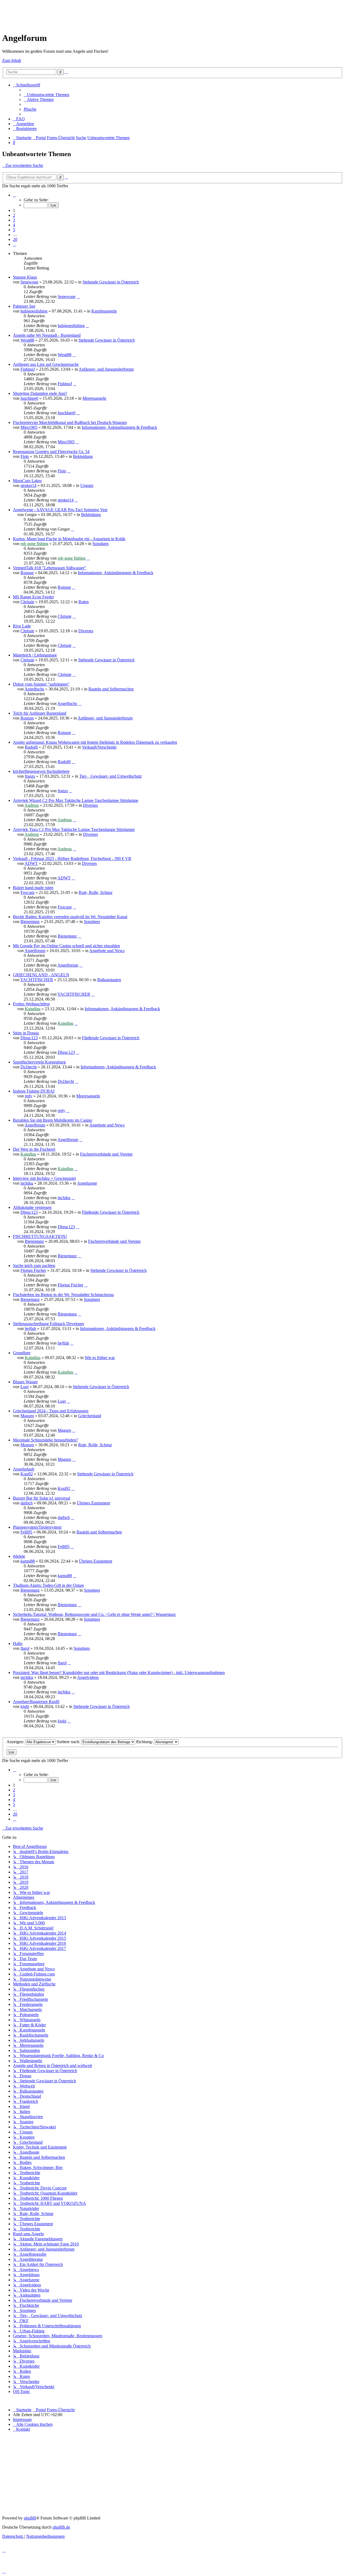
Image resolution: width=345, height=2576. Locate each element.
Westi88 (27, 340)
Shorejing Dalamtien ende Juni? (40, 393)
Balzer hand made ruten (33, 888)
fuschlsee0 (29, 398)
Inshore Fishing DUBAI (34, 1091)
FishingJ (28, 369)
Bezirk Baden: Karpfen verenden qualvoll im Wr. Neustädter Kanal (70, 917)
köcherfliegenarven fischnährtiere (41, 771)
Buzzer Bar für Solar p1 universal (42, 1498)
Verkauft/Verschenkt (99, 747)
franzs (30, 776)
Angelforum (35, 951)
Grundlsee (22, 1353)
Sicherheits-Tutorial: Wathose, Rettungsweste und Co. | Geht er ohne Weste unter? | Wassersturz (94, 1614)
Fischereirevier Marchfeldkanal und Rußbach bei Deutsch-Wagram (70, 422)
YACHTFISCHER (37, 980)
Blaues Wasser (25, 1382)
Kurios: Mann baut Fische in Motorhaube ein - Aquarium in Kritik (69, 539)
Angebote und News (107, 951)
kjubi (25, 1706)
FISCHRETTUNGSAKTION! (40, 1236)
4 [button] (14, 225)
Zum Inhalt (12, 60)
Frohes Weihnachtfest (31, 1004)
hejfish (30, 1329)
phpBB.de (61, 2527)
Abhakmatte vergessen (32, 1207)
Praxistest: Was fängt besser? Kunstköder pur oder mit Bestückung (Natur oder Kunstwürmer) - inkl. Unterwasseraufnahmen (119, 1673)
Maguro (27, 1416)
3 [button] (14, 220)
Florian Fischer (33, 1270)
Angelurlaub (24, 1469)
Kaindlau (33, 1009)
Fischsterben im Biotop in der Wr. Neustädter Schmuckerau (63, 1295)
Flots (25, 456)
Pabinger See (24, 306)
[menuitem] (46, 95)
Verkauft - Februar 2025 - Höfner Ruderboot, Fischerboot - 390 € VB (72, 859)
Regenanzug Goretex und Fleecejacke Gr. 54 (51, 452)
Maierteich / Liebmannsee (35, 655)
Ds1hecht (29, 1067)
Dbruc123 (29, 1038)
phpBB (30, 2518)
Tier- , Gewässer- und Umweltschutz (111, 776)
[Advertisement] (100, 14)
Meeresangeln (94, 398)
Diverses (86, 631)
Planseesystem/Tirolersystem (37, 1527)
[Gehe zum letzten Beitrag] (78, 296)
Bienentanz (30, 922)
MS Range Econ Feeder (33, 597)
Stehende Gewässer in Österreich (111, 282)
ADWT (31, 863)
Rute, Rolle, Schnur (96, 892)
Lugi (25, 1387)
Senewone (29, 282)
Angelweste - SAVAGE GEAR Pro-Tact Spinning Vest (60, 510)
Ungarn (87, 485)
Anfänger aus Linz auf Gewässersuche (46, 364)
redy (29, 1096)
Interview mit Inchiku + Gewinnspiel (44, 1178)
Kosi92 (27, 1474)
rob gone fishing (34, 544)
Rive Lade (22, 626)
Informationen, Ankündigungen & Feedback (119, 427)
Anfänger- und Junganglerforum (106, 369)
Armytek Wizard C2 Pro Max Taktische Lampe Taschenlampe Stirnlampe (76, 800)
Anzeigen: (16, 1742)
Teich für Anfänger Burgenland (40, 713)
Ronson (27, 573)
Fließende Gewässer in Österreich (111, 1038)
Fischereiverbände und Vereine (106, 1154)
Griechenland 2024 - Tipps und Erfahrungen (51, 1411)
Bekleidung (83, 456)
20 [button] (15, 239)
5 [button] (14, 230)
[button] (15, 195)
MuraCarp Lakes (27, 481)
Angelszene (87, 1183)
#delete (19, 1556)
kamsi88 (28, 1561)
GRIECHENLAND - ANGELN (41, 975)
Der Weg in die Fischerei (34, 1149)
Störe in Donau (26, 1033)
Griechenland (90, 1416)
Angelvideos (88, 1677)
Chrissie (27, 602)
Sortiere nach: (69, 1742)
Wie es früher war (100, 1358)
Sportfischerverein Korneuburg (39, 1062)
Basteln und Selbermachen (111, 689)
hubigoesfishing (34, 311)
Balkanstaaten (109, 980)
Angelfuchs (34, 689)
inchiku (27, 1183)
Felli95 (26, 1532)
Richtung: (145, 1742)
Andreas (32, 805)
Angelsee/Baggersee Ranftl (36, 1702)
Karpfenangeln (104, 311)
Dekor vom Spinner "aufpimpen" (41, 684)
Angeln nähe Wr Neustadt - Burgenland (47, 335)
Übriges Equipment (93, 1503)
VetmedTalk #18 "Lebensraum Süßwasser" (50, 568)
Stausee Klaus (25, 277)
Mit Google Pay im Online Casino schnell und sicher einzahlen (66, 946)
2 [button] (14, 215)
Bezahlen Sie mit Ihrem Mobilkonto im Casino (53, 1120)
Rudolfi (31, 747)
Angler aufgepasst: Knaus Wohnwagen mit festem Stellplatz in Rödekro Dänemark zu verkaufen (95, 742)
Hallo (18, 1643)
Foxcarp (27, 892)
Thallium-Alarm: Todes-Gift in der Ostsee (49, 1585)
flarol (25, 1648)
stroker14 (28, 485)
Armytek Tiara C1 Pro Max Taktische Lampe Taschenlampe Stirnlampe (74, 829)
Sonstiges (101, 544)
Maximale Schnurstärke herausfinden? (45, 1440)
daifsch (27, 1503)
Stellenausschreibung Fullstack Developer (49, 1324)
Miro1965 (29, 427)
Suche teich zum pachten (34, 1266)
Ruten (84, 602)
